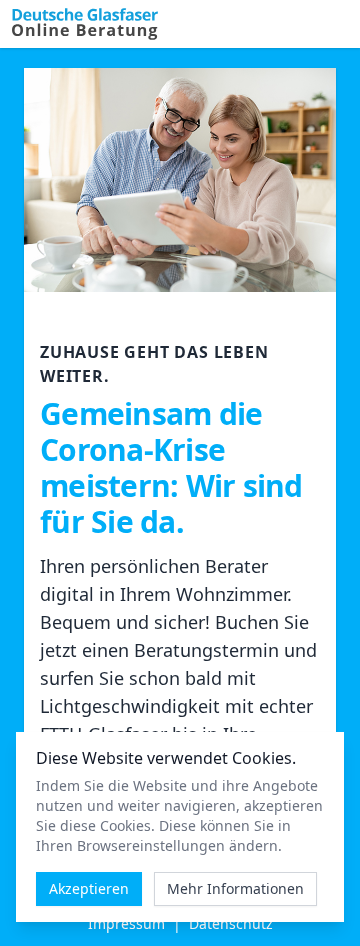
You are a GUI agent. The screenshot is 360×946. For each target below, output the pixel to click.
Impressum (126, 923)
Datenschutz (231, 923)
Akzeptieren (89, 888)
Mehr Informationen (235, 888)
